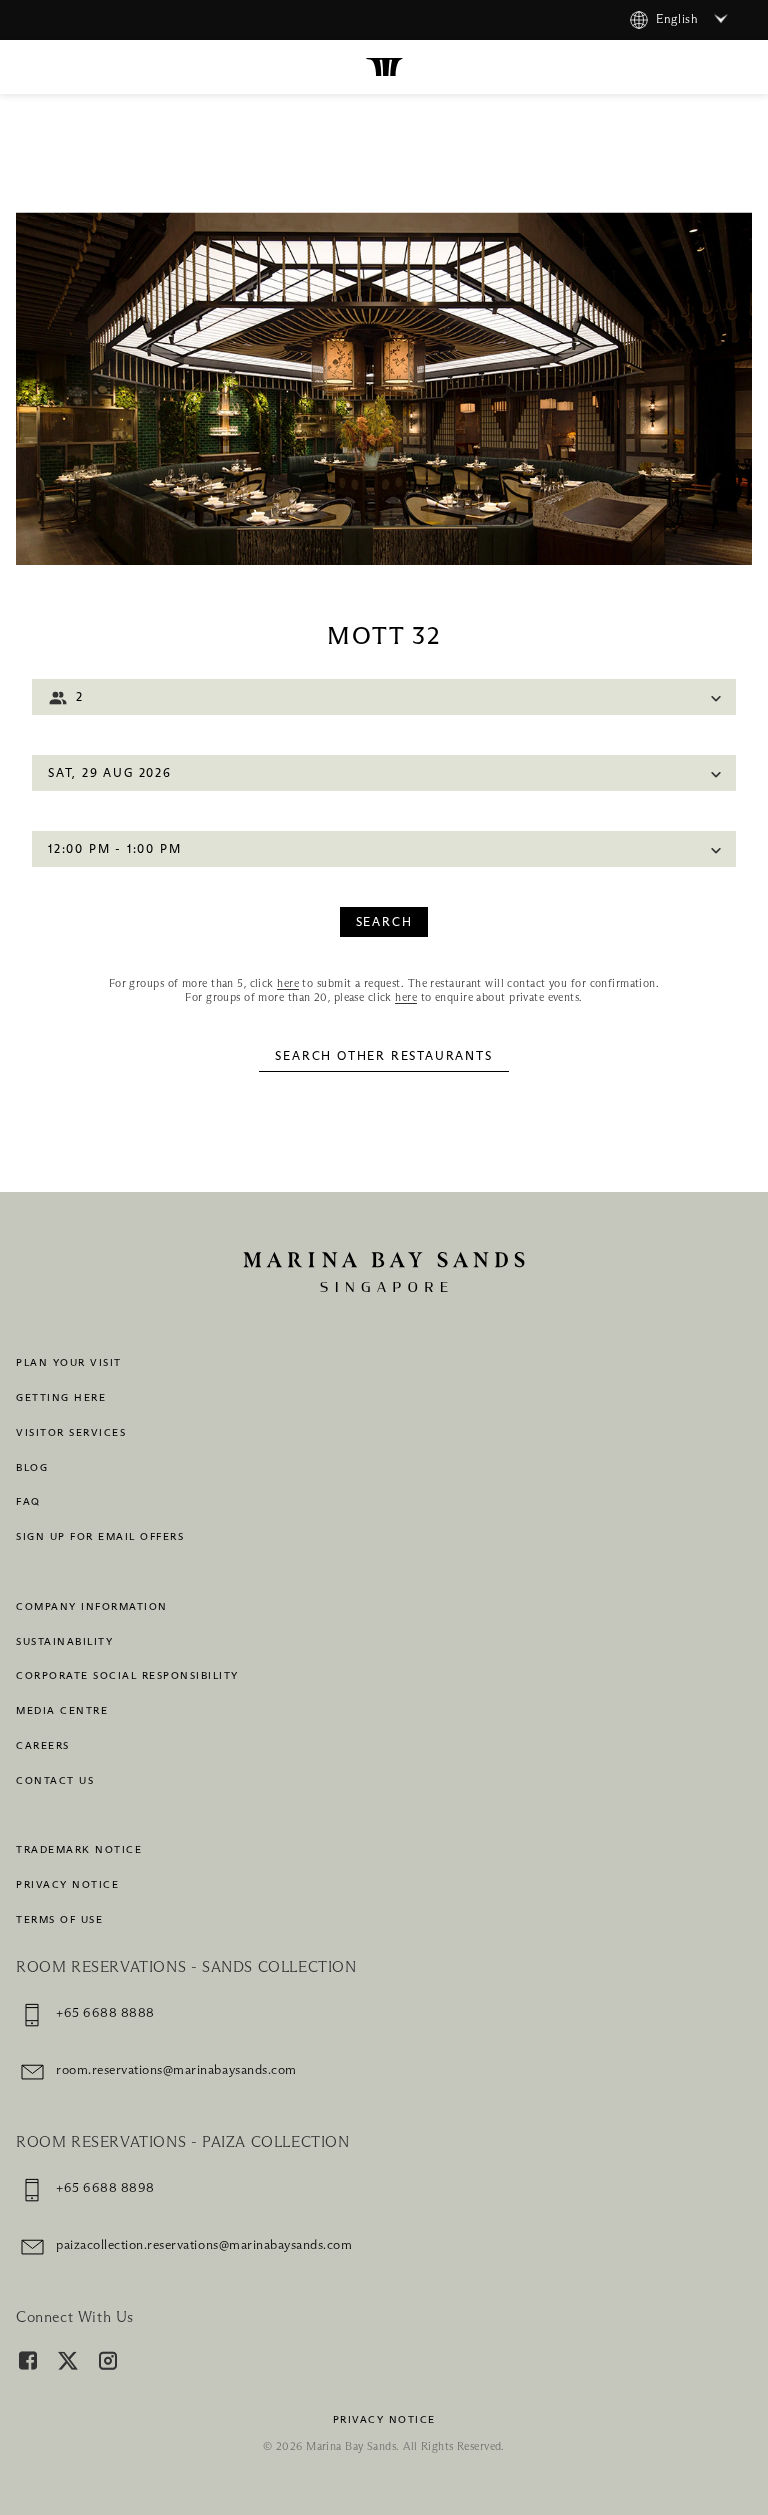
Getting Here (61, 1398)
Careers (43, 1746)
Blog (32, 1468)
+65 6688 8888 (105, 2013)
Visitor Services (71, 1433)
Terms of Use (59, 1920)
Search (384, 923)
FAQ (28, 1502)
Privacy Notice (67, 1885)
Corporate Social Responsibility (127, 1676)
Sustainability (64, 1642)
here (288, 983)
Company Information (92, 1607)
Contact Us (55, 1781)
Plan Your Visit (69, 1363)
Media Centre (62, 1711)
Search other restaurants (383, 1057)
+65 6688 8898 (105, 2188)
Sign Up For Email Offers (100, 1537)
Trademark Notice (79, 1850)
